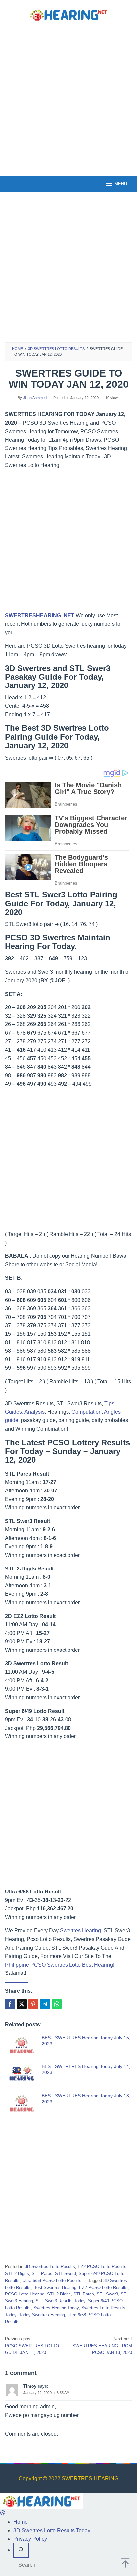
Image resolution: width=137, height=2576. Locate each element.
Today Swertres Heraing (42, 2315)
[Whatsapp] (57, 2004)
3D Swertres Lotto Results (50, 2266)
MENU (121, 184)
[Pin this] (33, 2004)
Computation (87, 1412)
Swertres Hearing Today (56, 2308)
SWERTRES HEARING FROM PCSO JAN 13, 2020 (102, 2346)
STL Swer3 (66, 2273)
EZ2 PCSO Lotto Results (102, 2266)
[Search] (21, 2550)
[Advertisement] (68, 98)
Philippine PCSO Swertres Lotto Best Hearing (59, 1965)
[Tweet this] (22, 2004)
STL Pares (42, 2273)
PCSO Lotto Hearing (25, 2294)
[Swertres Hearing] (68, 14)
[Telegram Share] (45, 2004)
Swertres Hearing (80, 1931)
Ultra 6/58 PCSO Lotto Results (52, 2280)
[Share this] (10, 2004)
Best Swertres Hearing (55, 2287)
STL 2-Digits (17, 2273)
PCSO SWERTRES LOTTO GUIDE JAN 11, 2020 (32, 2346)
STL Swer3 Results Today (61, 2301)
